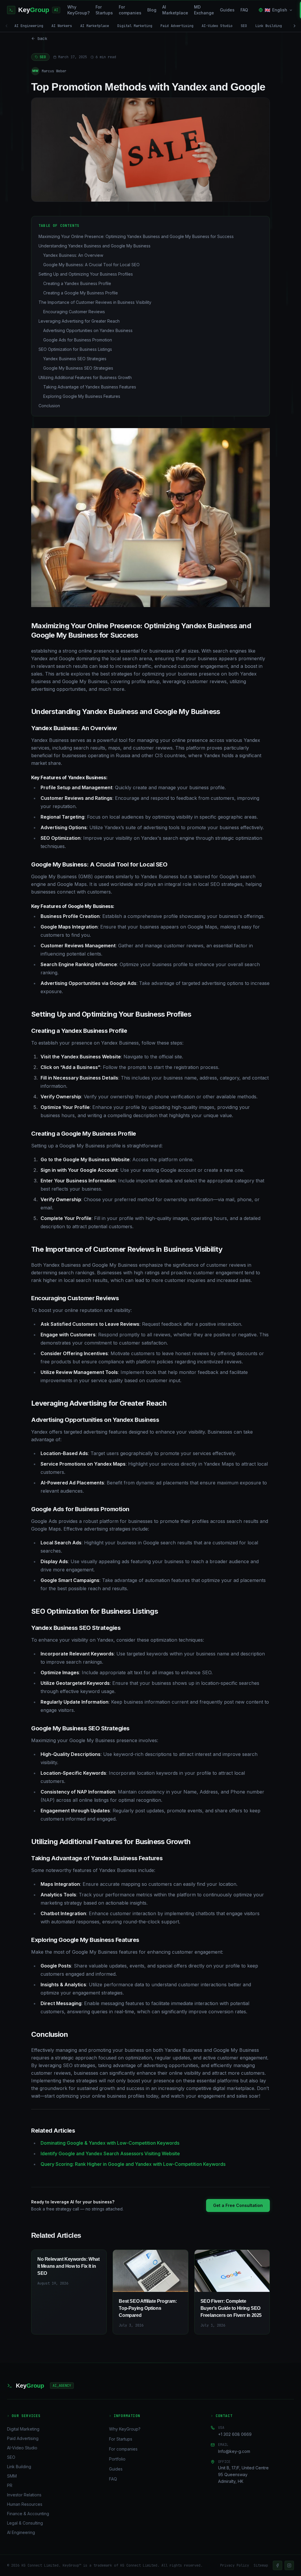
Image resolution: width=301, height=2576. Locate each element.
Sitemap (261, 2565)
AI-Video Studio (217, 26)
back (42, 38)
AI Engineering (29, 26)
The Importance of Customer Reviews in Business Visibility (95, 302)
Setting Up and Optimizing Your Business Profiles (86, 274)
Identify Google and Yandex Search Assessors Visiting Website (110, 2153)
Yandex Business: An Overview (73, 255)
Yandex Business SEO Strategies (75, 359)
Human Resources (25, 2504)
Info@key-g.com (234, 2451)
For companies (130, 10)
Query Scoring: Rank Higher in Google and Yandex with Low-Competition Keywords (133, 2164)
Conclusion (49, 406)
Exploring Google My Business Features (82, 396)
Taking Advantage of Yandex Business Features (90, 387)
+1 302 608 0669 (235, 2434)
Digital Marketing (135, 26)
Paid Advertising (177, 26)
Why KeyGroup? (78, 10)
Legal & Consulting (25, 2523)
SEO (244, 26)
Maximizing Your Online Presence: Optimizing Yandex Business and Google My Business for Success (136, 236)
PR (10, 2485)
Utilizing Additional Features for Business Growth (85, 377)
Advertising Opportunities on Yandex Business (88, 330)
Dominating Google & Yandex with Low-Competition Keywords (110, 2143)
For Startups (104, 10)
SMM (12, 2476)
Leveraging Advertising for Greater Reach (79, 321)
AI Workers (62, 26)
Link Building (269, 26)
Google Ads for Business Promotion (78, 340)
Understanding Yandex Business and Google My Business (95, 246)
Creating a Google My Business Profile (81, 293)
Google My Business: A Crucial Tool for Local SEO (91, 265)
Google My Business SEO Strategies (78, 368)
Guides (227, 10)
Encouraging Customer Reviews (74, 312)
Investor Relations (24, 2495)
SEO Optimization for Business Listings (75, 349)
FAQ (244, 10)
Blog (152, 10)
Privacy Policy (235, 2565)
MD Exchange (204, 10)
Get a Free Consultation (238, 2205)
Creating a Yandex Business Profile (77, 283)
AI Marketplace (175, 10)
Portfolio (117, 2459)
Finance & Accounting (28, 2514)
